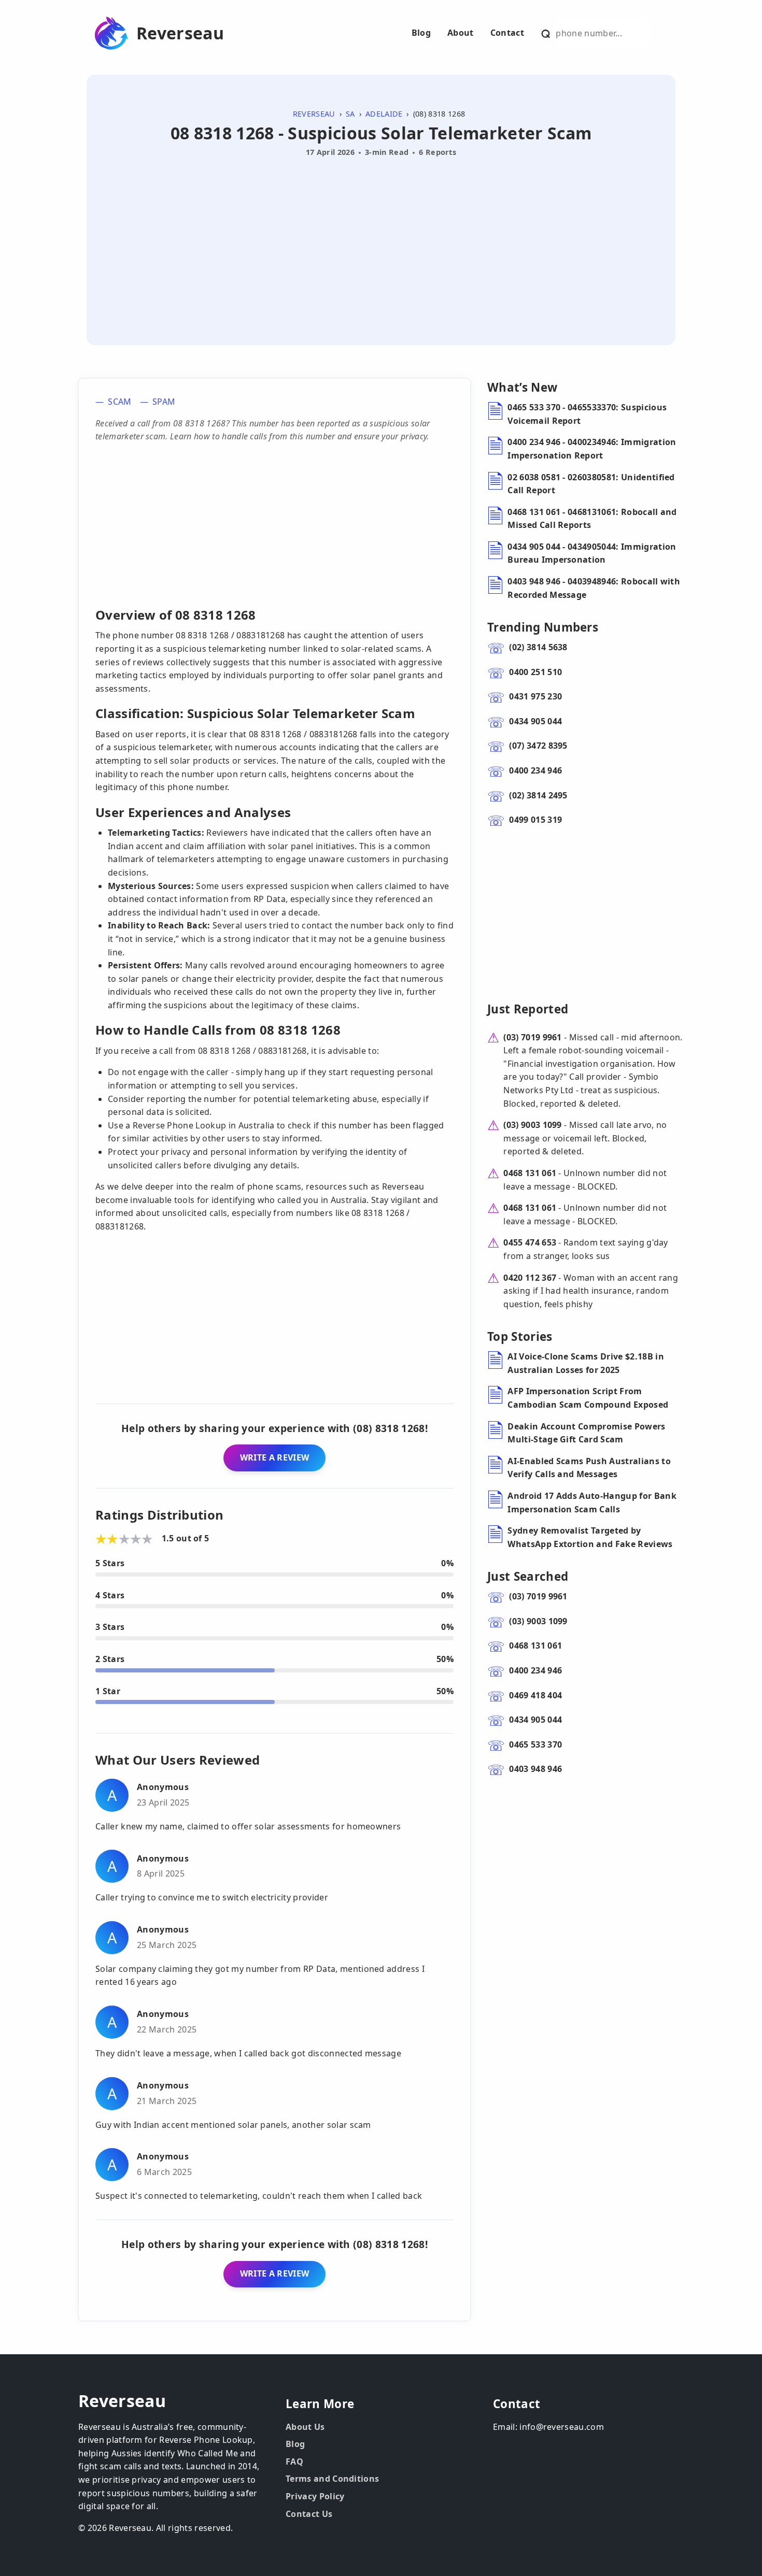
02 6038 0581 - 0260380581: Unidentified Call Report (591, 484)
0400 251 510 (535, 672)
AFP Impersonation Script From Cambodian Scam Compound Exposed (588, 1398)
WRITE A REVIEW (274, 1457)
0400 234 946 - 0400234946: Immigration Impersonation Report (592, 449)
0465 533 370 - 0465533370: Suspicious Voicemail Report (587, 414)
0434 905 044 (535, 721)
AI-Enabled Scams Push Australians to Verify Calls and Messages (589, 1468)
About (461, 33)
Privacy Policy (315, 2496)
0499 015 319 (535, 820)
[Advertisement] (381, 239)
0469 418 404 (535, 1695)
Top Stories (520, 1336)
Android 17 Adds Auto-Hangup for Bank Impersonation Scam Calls (592, 1502)
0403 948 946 (535, 1769)
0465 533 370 (535, 1744)
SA (350, 114)
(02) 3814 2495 (538, 795)
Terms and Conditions (332, 2479)
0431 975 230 (535, 696)
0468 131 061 (530, 1173)
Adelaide (384, 114)
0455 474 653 (530, 1242)
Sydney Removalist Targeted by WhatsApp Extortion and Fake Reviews (590, 1537)
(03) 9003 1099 (532, 1125)
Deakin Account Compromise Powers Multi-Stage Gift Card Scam (586, 1433)
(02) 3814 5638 (538, 647)
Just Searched (528, 1576)
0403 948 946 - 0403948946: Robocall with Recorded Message (594, 588)
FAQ (294, 2461)
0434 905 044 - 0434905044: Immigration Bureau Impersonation (592, 553)
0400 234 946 (535, 770)
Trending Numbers (543, 627)
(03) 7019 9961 (532, 1037)
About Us (305, 2427)
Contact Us (309, 2514)
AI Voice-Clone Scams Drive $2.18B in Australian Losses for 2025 (586, 1363)
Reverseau (180, 33)
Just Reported (528, 1009)
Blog (421, 33)
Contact (507, 33)
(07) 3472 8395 (538, 746)
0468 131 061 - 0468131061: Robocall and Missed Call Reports (592, 519)
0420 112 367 (530, 1278)
